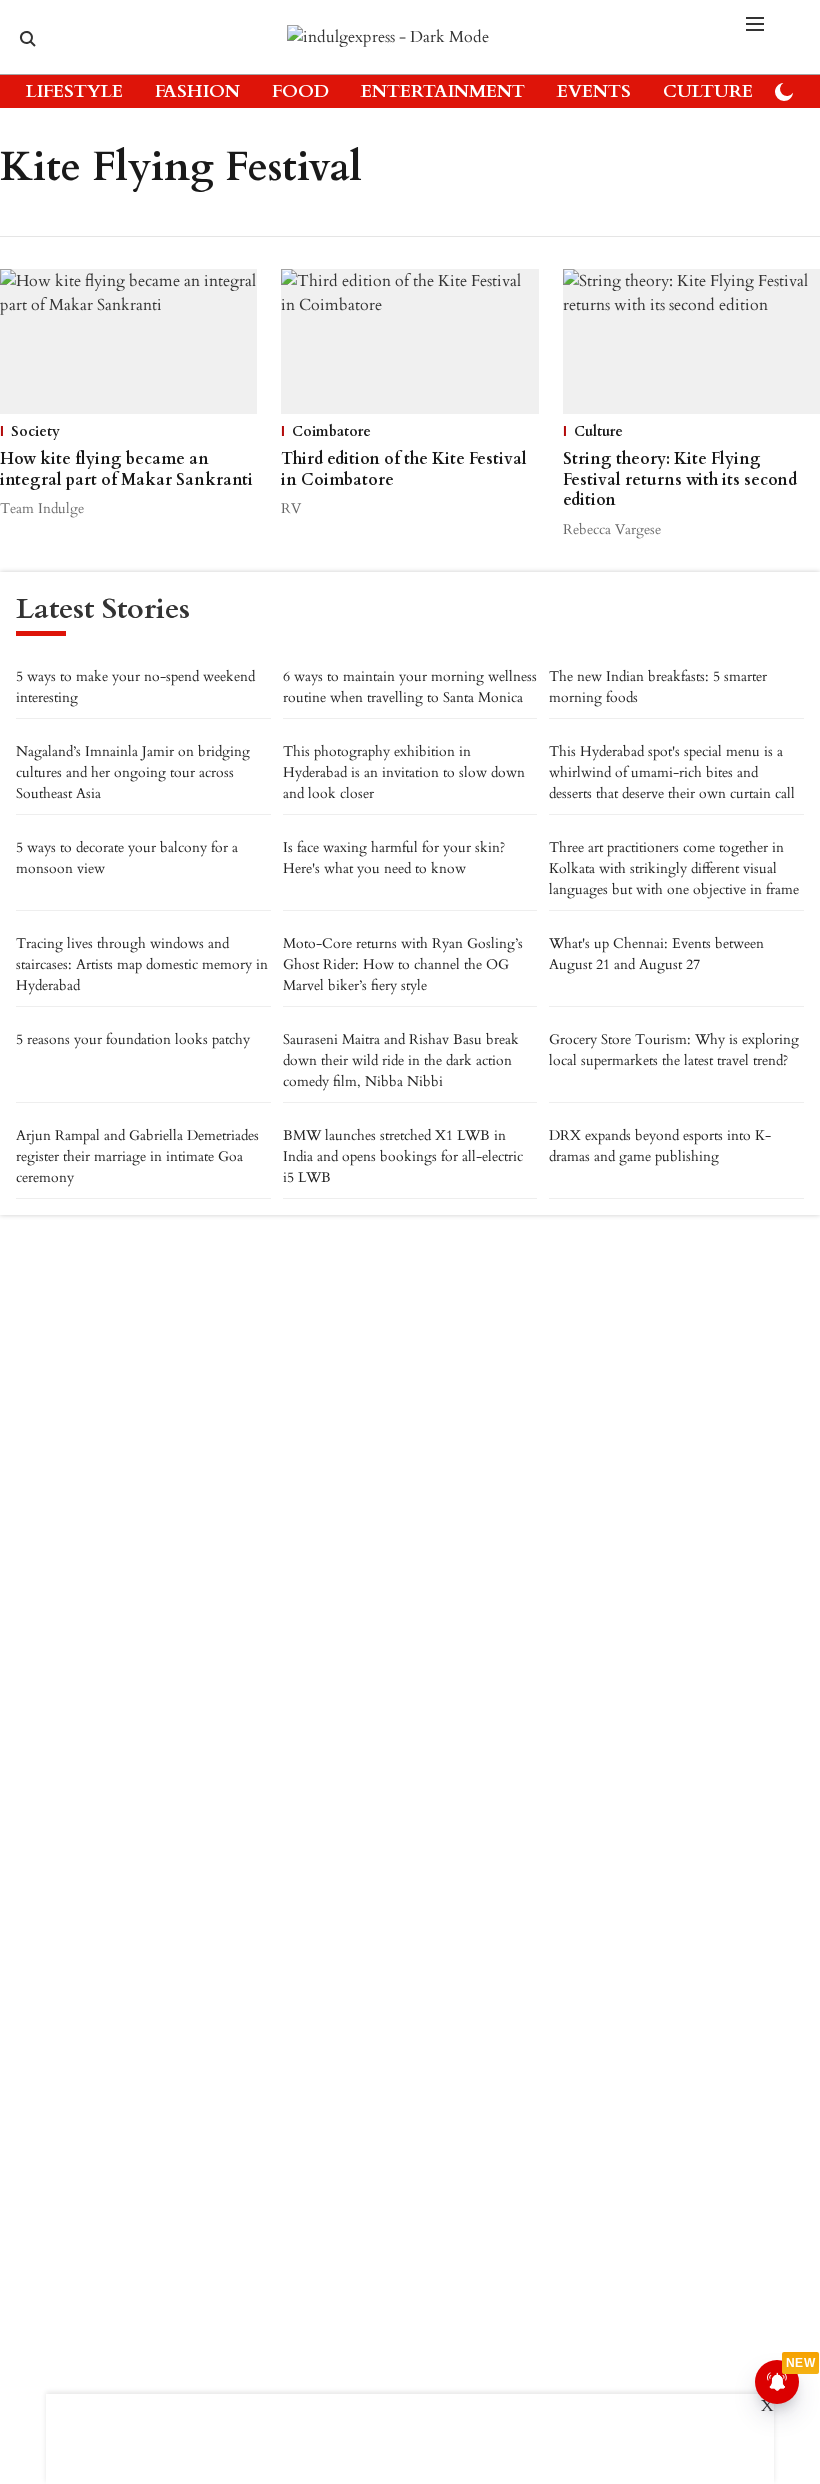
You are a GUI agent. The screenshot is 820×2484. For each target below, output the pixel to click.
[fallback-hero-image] (128, 341)
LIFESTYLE (74, 91)
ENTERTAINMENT (443, 91)
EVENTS (594, 91)
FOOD (300, 91)
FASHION (197, 91)
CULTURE (708, 91)
